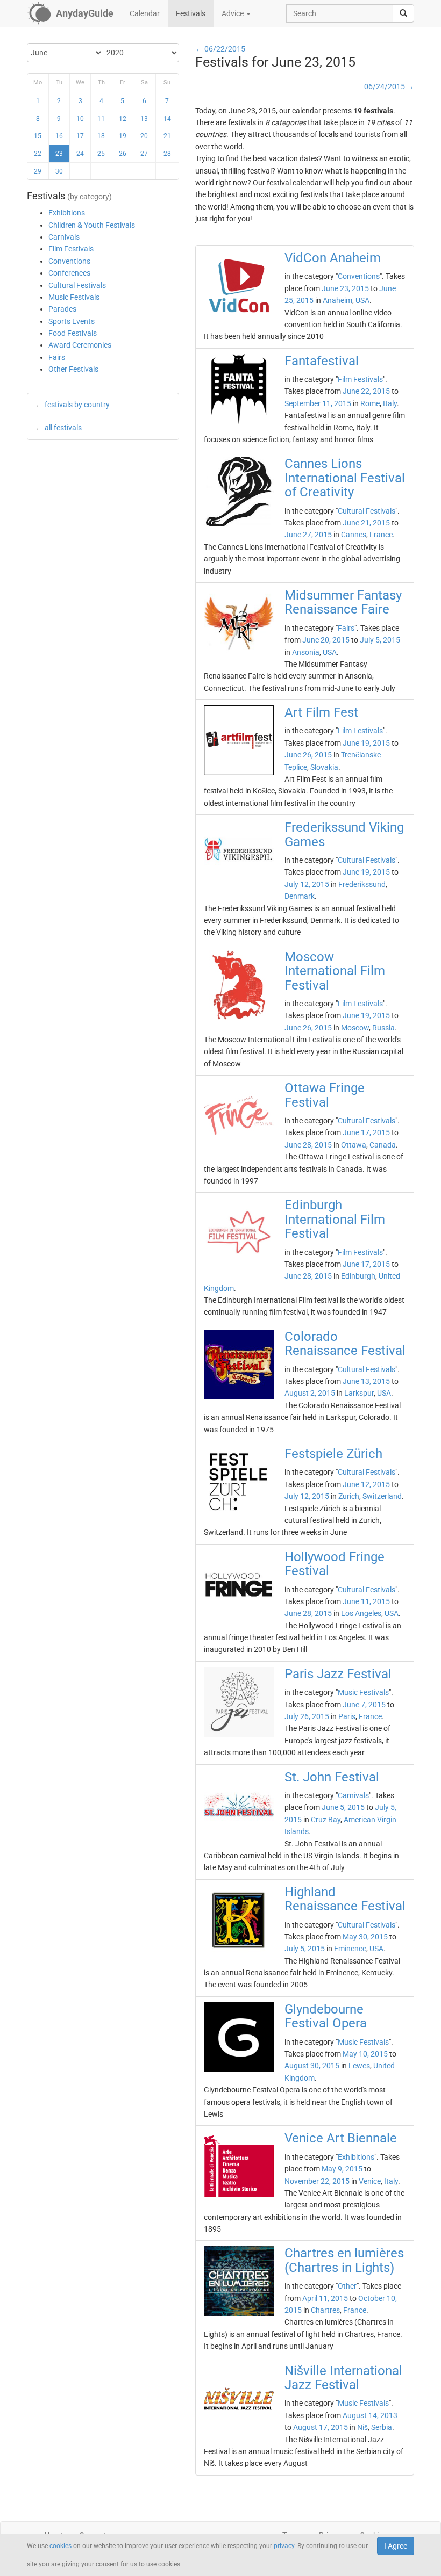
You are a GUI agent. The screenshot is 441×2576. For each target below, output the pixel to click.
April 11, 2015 (325, 2298)
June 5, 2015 (343, 1807)
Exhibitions (67, 213)
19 (123, 136)
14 (167, 119)
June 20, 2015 (326, 640)
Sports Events (72, 321)
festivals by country (77, 405)
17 (80, 136)
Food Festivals (73, 333)
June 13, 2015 (366, 1381)
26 (123, 154)
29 (38, 171)
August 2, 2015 (310, 1393)
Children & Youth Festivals (92, 225)
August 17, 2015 (321, 2427)
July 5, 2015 (380, 640)
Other (347, 2286)
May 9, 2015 (342, 2169)
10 (80, 119)
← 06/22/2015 (220, 49)
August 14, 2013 (370, 2415)
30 (59, 171)
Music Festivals (74, 297)
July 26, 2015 (307, 1716)
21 (167, 136)
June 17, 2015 (366, 1132)
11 (101, 119)
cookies (61, 2546)
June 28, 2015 (308, 1145)
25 (101, 154)
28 (167, 154)
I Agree (396, 2546)
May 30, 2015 (365, 1937)
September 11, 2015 (318, 403)
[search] (403, 13)
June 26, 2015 (308, 755)
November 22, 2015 (317, 2181)
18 (101, 136)
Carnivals (64, 237)
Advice (233, 13)
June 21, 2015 (366, 523)
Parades (62, 309)
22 (38, 154)
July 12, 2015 (307, 884)
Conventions (69, 261)
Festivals (191, 13)
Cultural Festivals (77, 285)
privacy (284, 2546)
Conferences (69, 273)
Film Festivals (71, 249)
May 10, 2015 (365, 2054)
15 (38, 136)
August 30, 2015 (312, 2066)
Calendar (145, 13)
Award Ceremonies (80, 345)
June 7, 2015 (364, 1705)
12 (123, 119)
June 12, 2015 (366, 1484)
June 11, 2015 (366, 1601)
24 (80, 154)
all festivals (63, 428)
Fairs (57, 357)
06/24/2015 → (389, 86)
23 (59, 154)
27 (144, 154)
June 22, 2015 (366, 391)
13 (144, 119)
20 (144, 136)
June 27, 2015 (308, 535)
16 (59, 136)
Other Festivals (73, 369)
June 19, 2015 (366, 743)
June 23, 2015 (345, 288)
